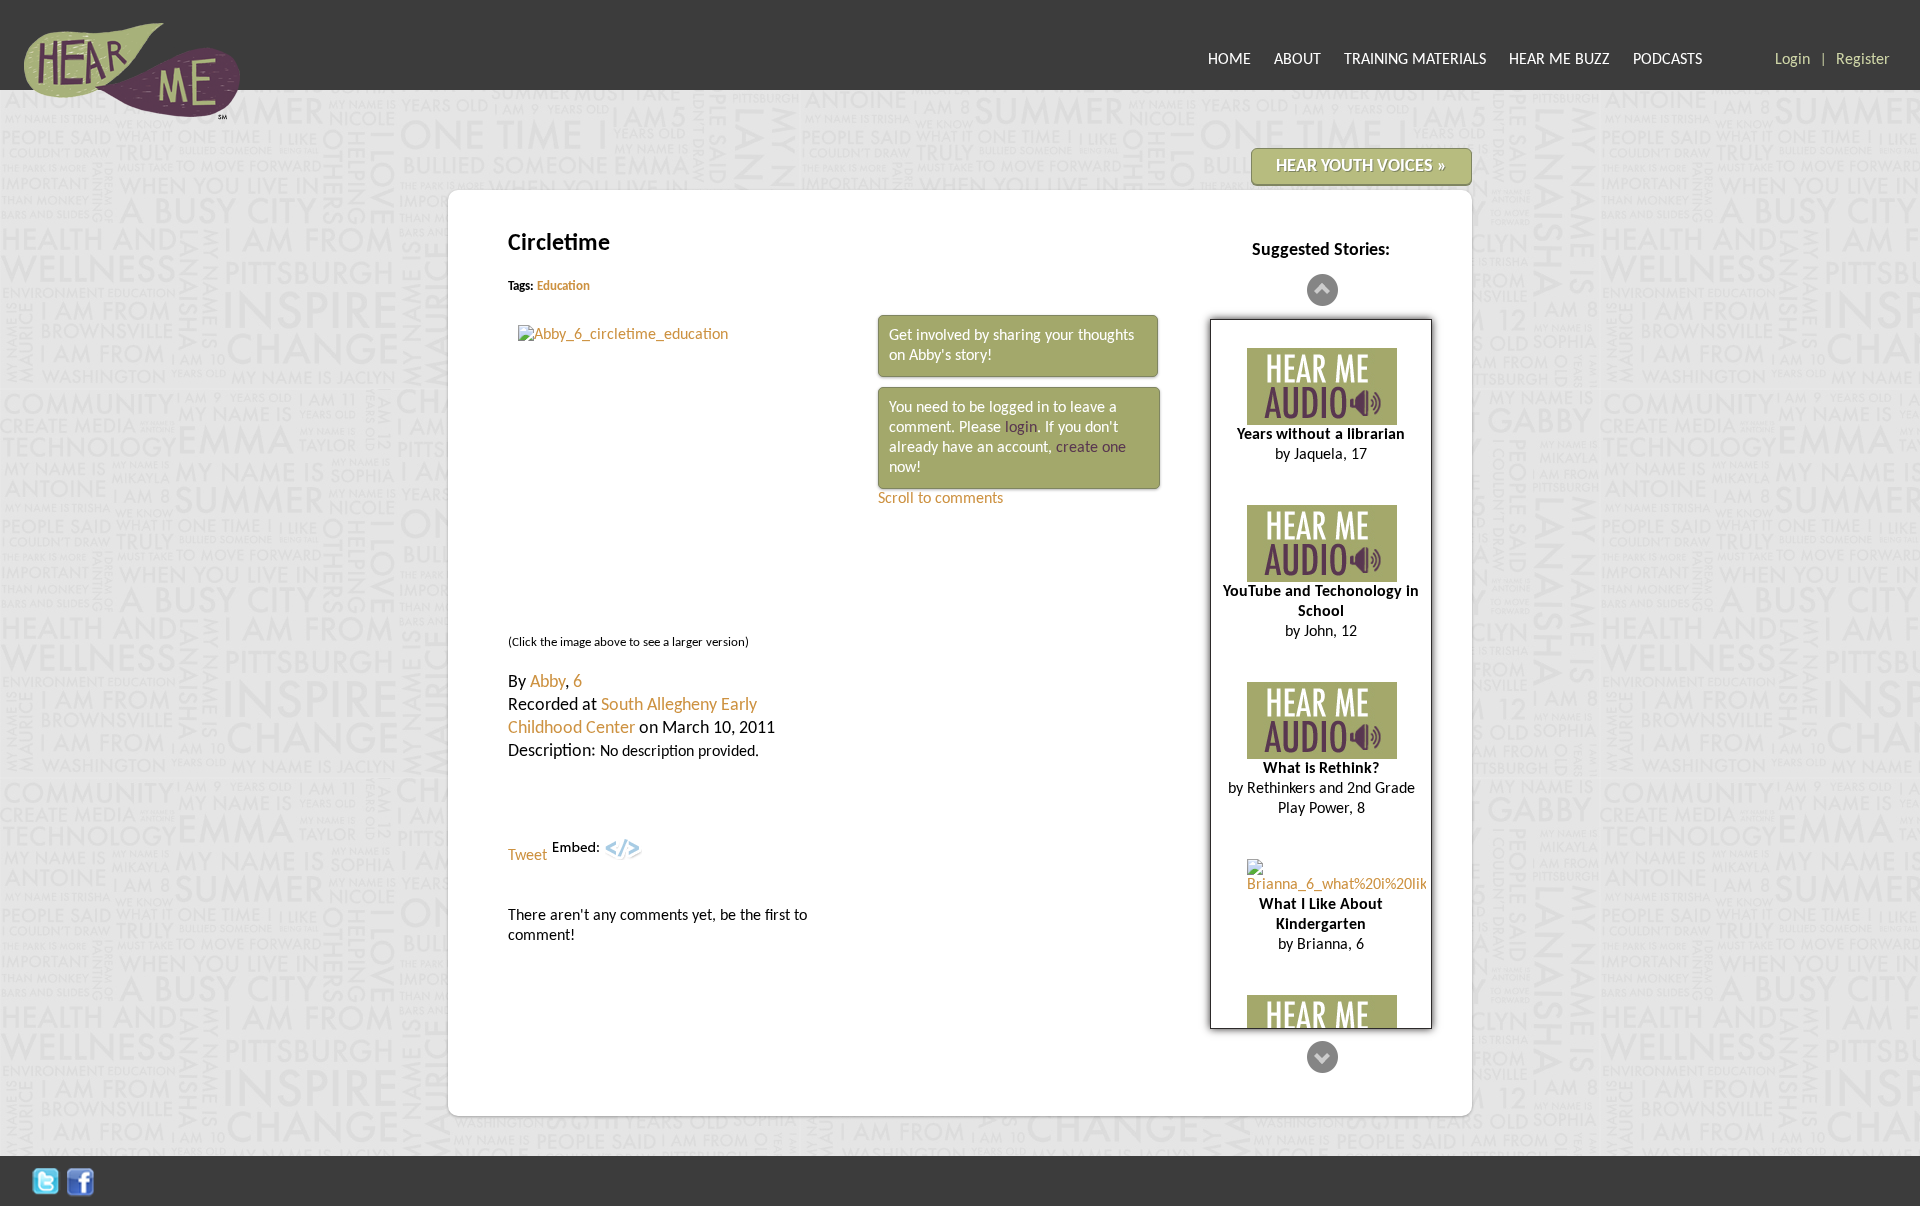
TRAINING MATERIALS (1415, 60)
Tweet (527, 856)
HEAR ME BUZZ (1559, 60)
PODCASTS (1667, 60)
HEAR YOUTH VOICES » (1361, 166)
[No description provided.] (623, 335)
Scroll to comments (940, 499)
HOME (1229, 60)
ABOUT (1297, 60)
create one (1091, 448)
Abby (547, 682)
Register (1863, 60)
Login (1792, 60)
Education (563, 286)
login (1021, 428)
